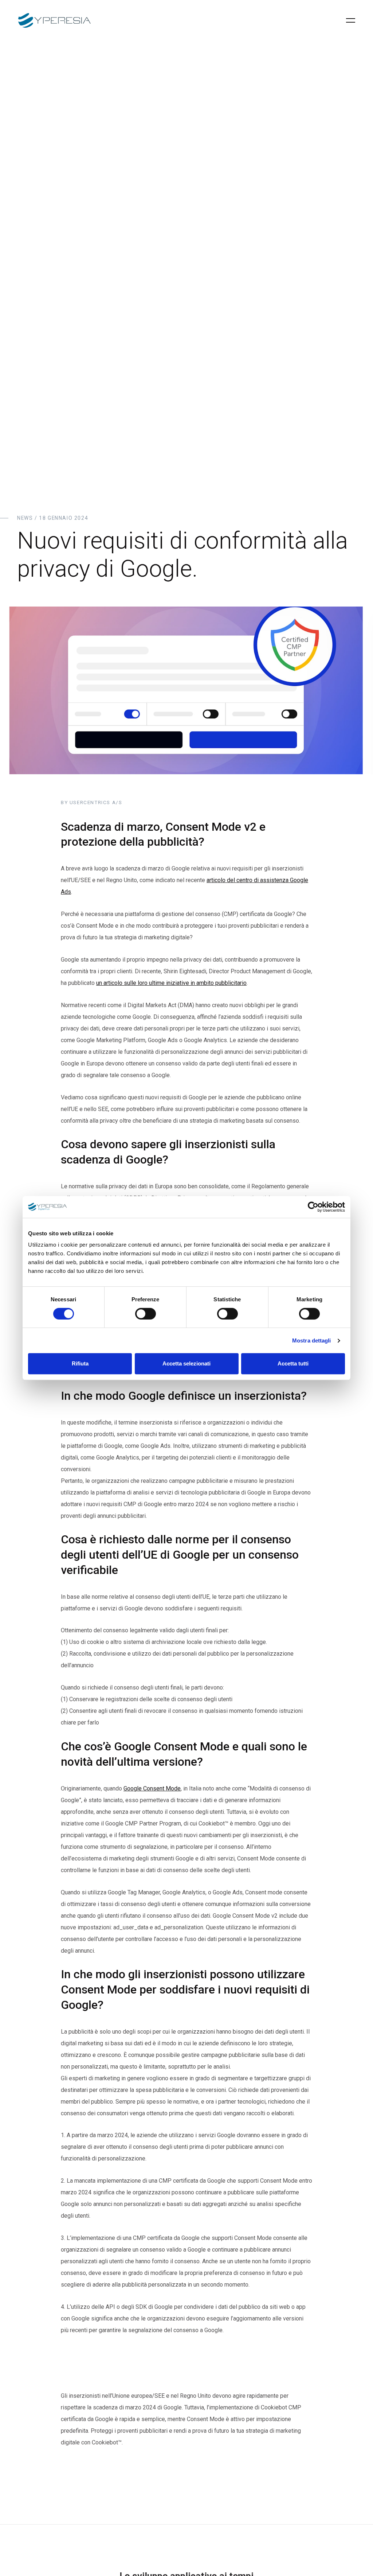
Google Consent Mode (152, 1788)
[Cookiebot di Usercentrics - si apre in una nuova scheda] (313, 1207)
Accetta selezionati (186, 1363)
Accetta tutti (293, 1363)
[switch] (146, 1314)
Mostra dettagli (312, 1340)
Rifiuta (80, 1363)
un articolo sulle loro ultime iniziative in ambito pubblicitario (171, 983)
